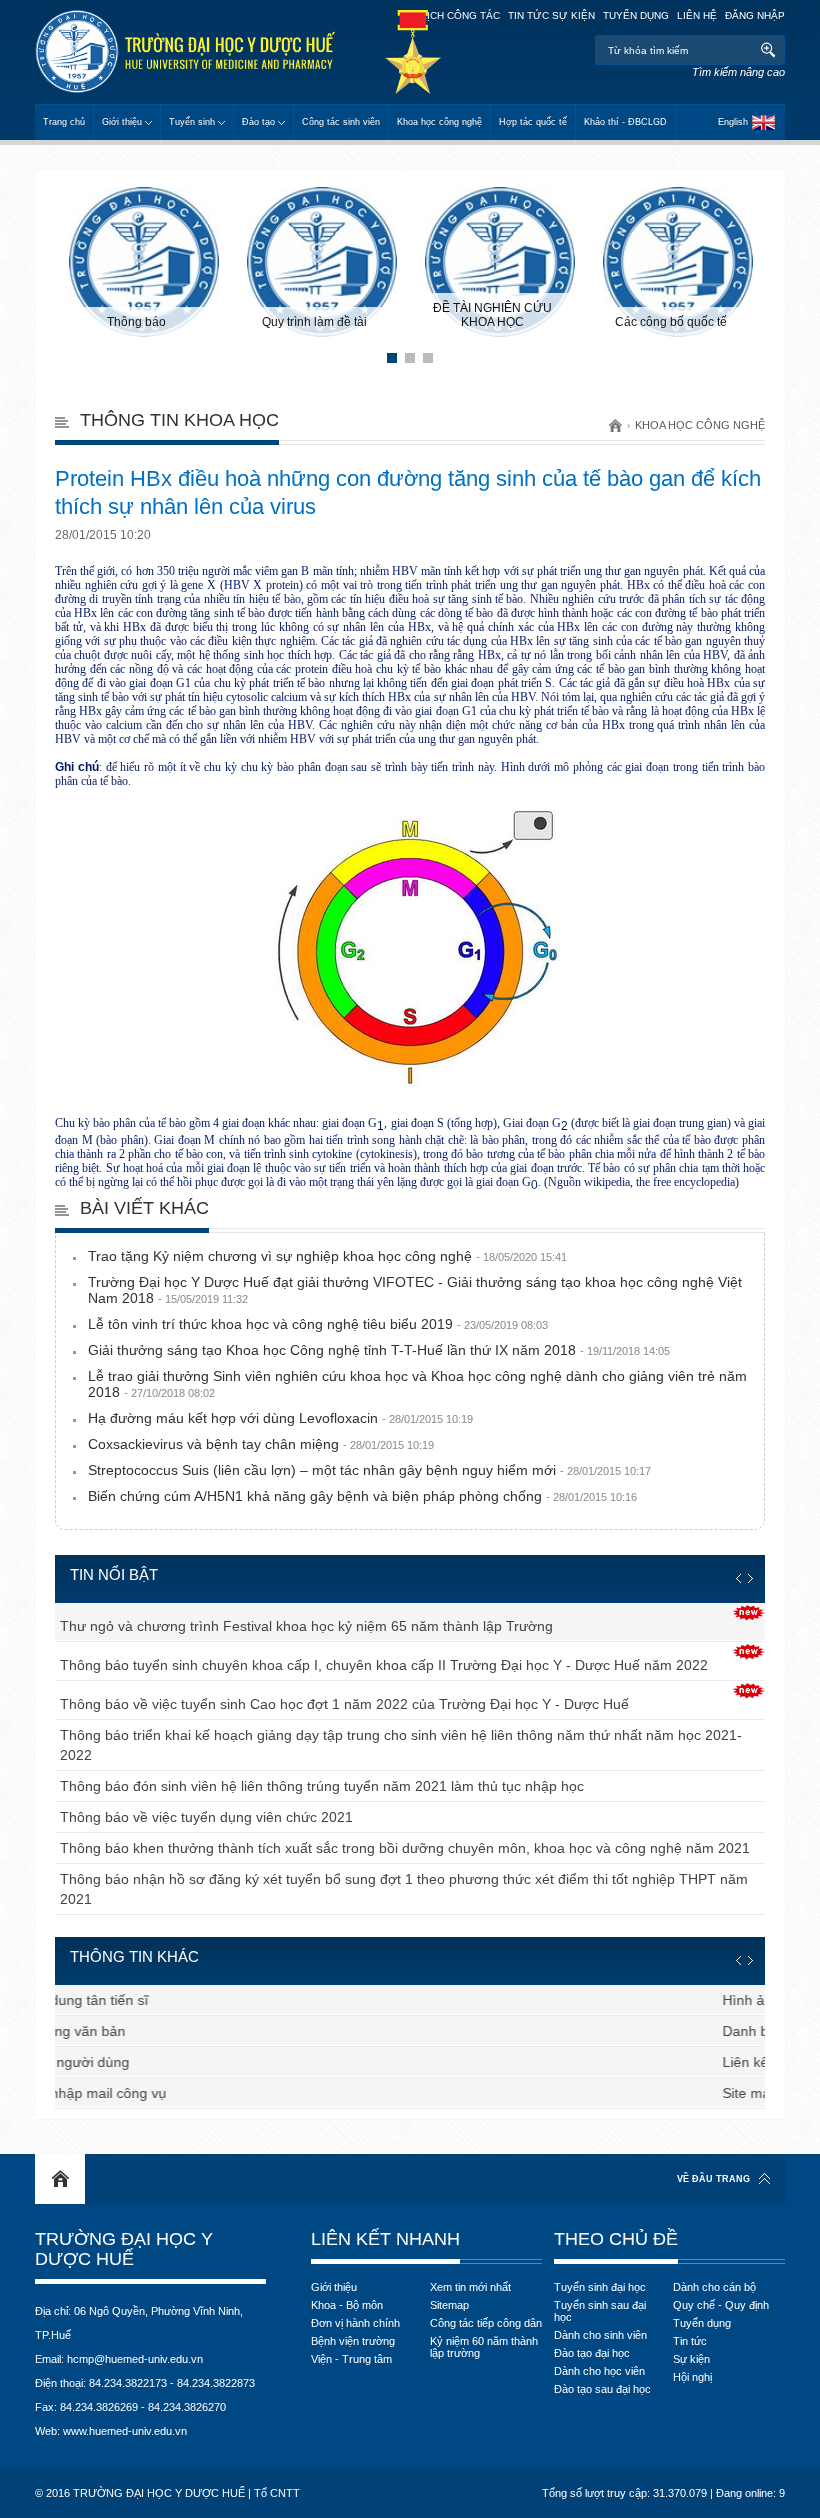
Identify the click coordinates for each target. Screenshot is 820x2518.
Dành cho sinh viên (600, 2335)
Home (60, 2179)
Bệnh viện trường (353, 2341)
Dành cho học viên (599, 2371)
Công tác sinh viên (341, 122)
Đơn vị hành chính (355, 2323)
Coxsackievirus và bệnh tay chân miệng (261, 1444)
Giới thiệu (122, 122)
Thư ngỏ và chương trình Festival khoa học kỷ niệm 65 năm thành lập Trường (306, 1626)
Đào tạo (258, 122)
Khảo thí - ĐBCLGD (625, 122)
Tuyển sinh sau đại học (600, 2311)
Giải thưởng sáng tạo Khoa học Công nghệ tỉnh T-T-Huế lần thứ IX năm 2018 (379, 1350)
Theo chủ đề (616, 2239)
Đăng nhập (755, 15)
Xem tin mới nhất (470, 2287)
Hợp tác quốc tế (533, 122)
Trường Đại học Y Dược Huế (124, 2249)
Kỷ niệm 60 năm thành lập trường (484, 2347)
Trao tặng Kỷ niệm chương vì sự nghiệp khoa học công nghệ (327, 1256)
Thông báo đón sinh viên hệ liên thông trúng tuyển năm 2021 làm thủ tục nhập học (322, 1786)
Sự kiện (691, 2359)
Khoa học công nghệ (439, 122)
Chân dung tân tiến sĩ (128, 2000)
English (733, 122)
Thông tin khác (134, 1956)
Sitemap (449, 2305)
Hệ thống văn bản (116, 2031)
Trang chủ (64, 122)
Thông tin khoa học (179, 420)
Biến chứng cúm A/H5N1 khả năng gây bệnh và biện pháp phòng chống (362, 1496)
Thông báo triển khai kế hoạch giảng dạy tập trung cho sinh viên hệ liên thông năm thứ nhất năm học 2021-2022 (401, 1745)
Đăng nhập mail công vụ (137, 2093)
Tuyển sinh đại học (600, 2287)
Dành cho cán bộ (714, 2287)
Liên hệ (697, 15)
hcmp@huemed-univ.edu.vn (135, 2359)
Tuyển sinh (192, 122)
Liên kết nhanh (385, 2239)
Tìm (767, 50)
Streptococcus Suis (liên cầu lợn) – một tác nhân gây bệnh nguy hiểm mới (369, 1470)
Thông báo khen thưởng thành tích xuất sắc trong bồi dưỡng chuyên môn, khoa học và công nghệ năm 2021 (405, 1848)
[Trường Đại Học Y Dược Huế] (185, 51)
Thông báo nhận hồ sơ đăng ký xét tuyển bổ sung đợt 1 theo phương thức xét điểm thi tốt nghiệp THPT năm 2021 (404, 1889)
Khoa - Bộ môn (347, 2305)
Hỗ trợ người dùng (118, 2062)
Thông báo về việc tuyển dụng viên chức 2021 (206, 1817)
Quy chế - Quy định (721, 2305)
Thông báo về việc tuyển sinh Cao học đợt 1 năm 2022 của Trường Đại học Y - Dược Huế (344, 1704)
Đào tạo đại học (592, 2353)
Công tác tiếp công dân (486, 2323)
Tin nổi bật (114, 1574)
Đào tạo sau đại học (602, 2389)
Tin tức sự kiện (551, 15)
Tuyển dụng (636, 15)
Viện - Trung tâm (351, 2359)
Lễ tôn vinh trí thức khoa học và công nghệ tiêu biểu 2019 (318, 1324)
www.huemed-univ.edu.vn (125, 2431)
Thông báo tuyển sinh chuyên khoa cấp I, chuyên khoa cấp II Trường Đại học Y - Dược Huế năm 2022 (384, 1665)
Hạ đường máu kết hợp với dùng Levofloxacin (280, 1418)
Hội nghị (692, 2377)
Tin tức (690, 2341)
